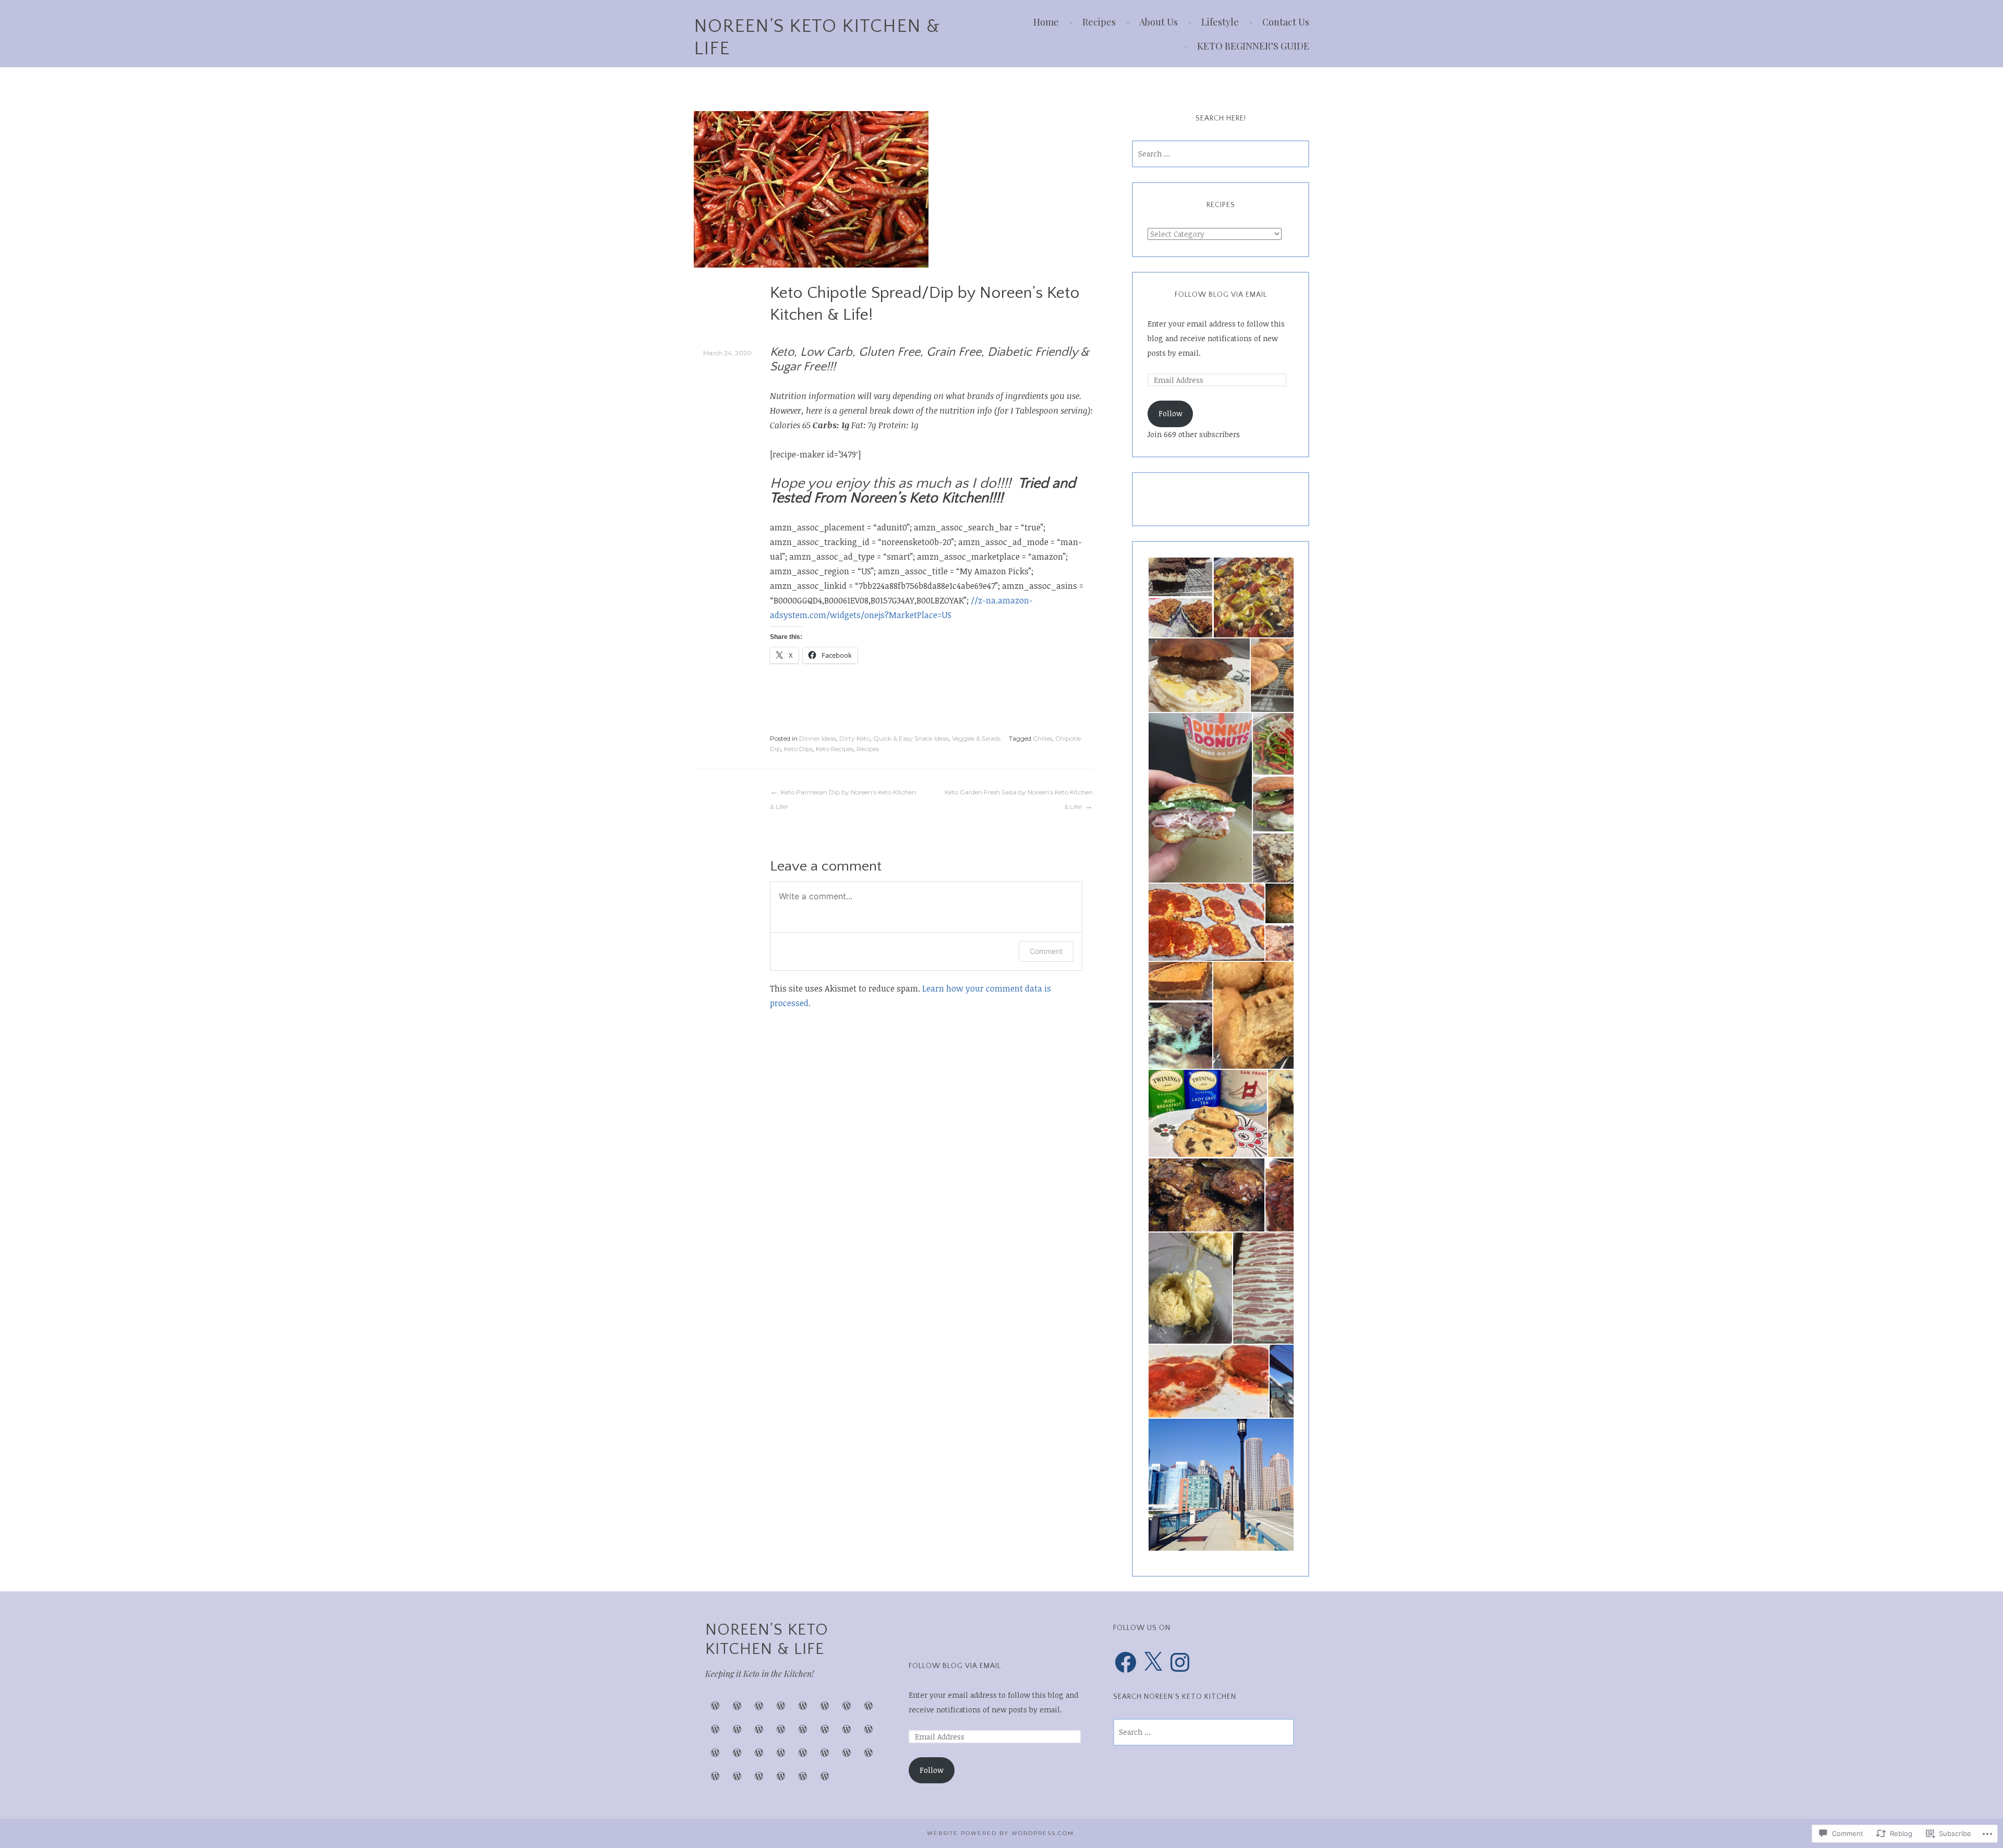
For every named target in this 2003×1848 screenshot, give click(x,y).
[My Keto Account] (759, 1776)
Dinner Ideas (818, 738)
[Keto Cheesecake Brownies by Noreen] (737, 1706)
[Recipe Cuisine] (825, 1753)
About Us (1159, 22)
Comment (1046, 951)
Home (1046, 22)
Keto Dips (798, 749)
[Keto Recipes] (825, 1729)
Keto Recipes (835, 749)
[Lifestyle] (759, 1729)
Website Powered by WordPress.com (1000, 1833)
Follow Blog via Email (1221, 295)
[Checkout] (737, 1776)
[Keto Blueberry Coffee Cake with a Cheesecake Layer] (803, 1706)
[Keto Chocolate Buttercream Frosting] (847, 1706)
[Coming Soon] (737, 1729)
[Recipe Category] (803, 1753)
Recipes (1099, 22)
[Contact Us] (781, 1729)
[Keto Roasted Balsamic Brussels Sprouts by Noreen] (759, 1706)
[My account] (781, 1753)
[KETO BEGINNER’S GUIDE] (737, 1753)
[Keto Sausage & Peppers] (781, 1706)
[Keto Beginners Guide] (715, 1729)
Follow (1171, 413)
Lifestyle (1220, 22)
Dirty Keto (855, 738)
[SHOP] (868, 1729)
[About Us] (868, 1706)
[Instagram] (1180, 1662)
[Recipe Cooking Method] (847, 1753)
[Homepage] (825, 1776)
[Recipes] (825, 1706)
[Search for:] (1221, 154)
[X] (1153, 1662)
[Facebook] (1126, 1662)
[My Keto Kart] (715, 1776)
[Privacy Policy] (781, 1776)
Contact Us (1286, 22)
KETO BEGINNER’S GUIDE (1253, 46)
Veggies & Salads (976, 738)
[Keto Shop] (715, 1706)
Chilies (1042, 738)
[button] (1180, 577)
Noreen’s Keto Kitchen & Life (767, 1640)
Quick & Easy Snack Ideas (911, 738)
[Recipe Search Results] (868, 1753)
